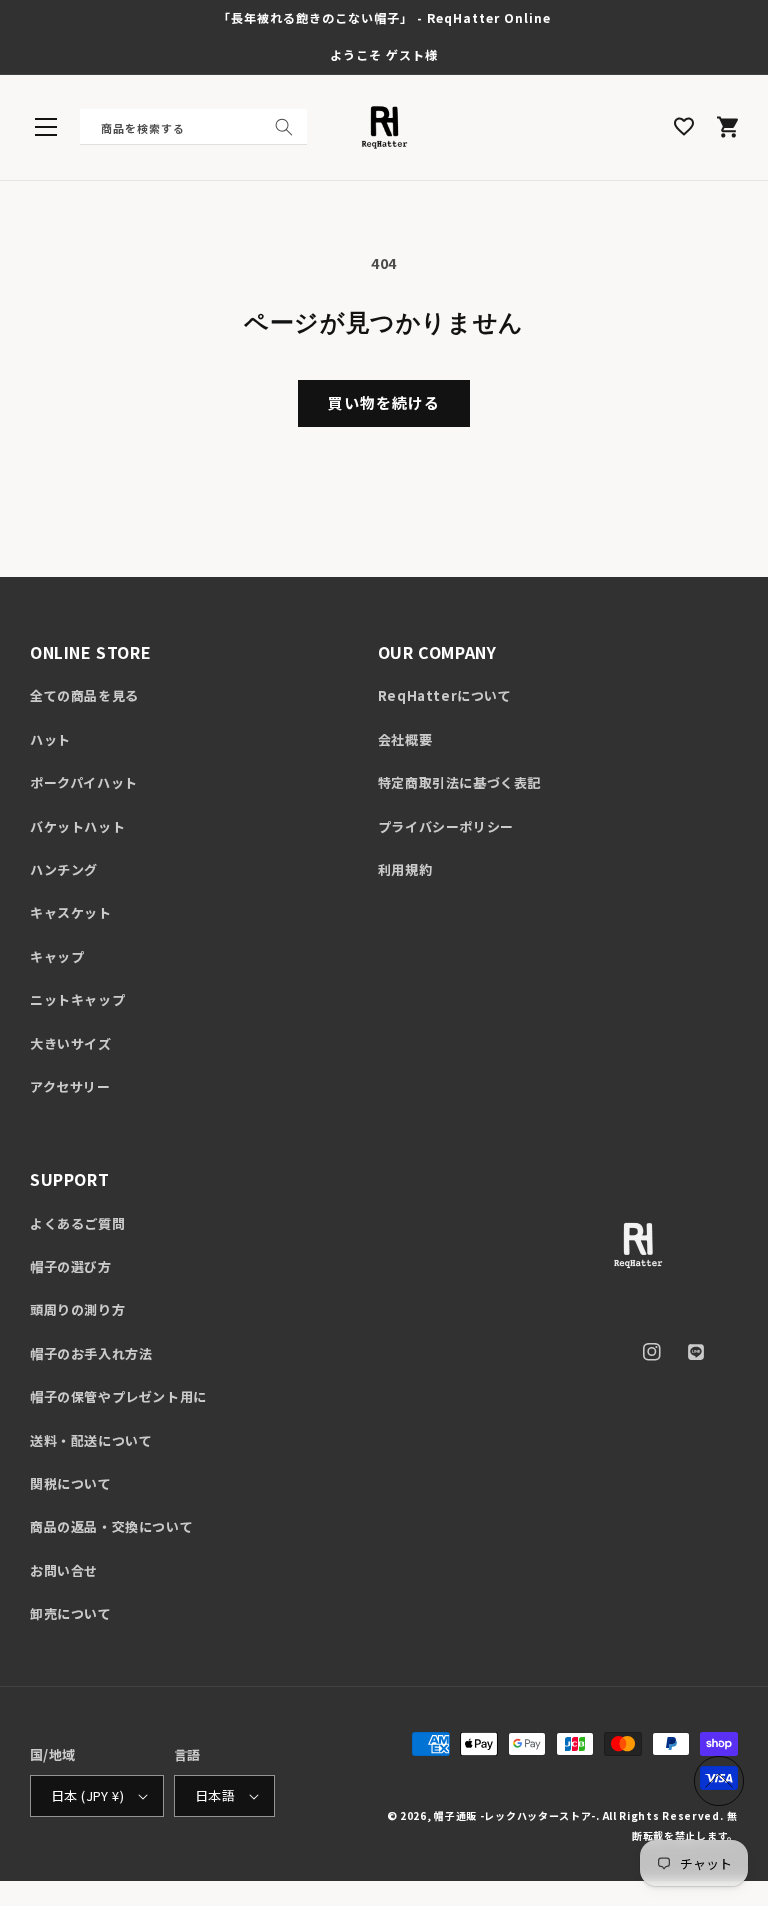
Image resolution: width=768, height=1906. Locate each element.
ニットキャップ (77, 999)
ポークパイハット (84, 782)
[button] (46, 127)
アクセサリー (70, 1086)
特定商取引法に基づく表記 (459, 782)
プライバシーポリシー (446, 826)
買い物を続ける (384, 402)
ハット (50, 739)
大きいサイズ (71, 1043)
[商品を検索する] (284, 127)
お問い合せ (64, 1570)
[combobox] (193, 127)
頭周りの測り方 (77, 1309)
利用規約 (405, 869)
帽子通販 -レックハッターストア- (515, 1815)
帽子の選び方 (71, 1266)
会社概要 (405, 739)
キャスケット (71, 912)
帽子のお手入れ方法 (91, 1353)
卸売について (71, 1613)
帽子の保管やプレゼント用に (118, 1396)
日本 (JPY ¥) (87, 1795)
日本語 (215, 1795)
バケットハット (77, 826)
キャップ (57, 956)
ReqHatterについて (445, 695)
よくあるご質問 (77, 1223)
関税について (71, 1483)
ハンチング (64, 869)
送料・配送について (91, 1440)
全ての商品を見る (84, 695)
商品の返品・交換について (111, 1526)
